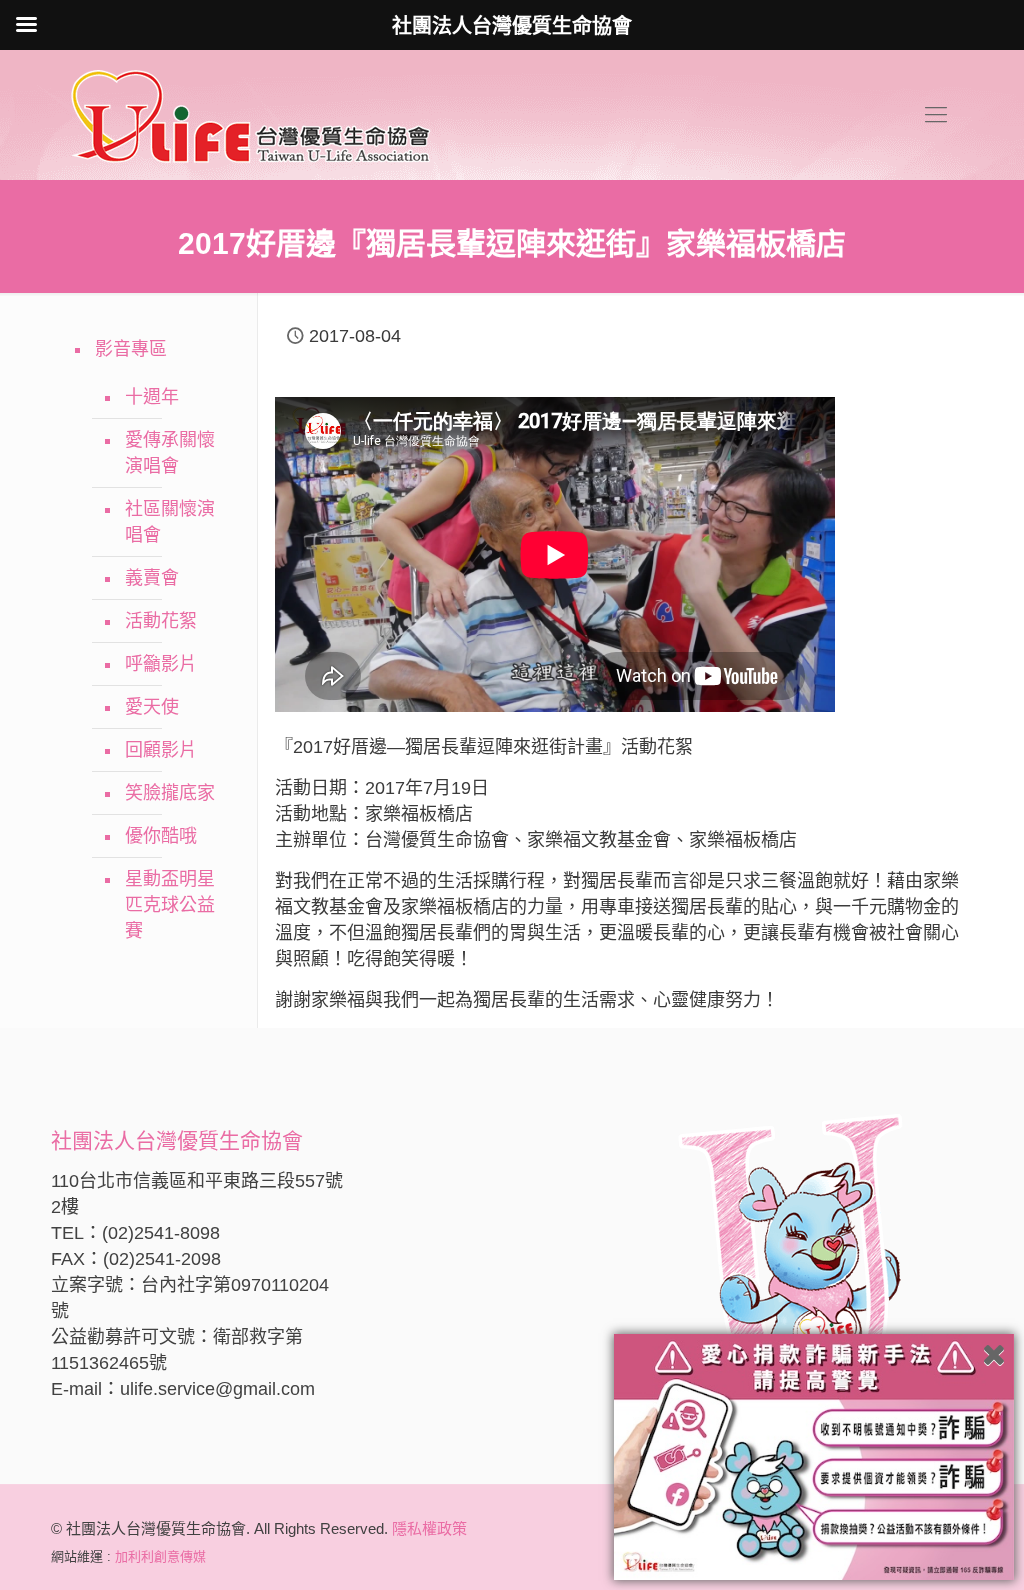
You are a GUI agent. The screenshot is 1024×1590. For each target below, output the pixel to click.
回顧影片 (161, 750)
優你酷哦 (161, 836)
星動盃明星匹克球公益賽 (170, 905)
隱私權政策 (429, 1528)
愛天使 (152, 707)
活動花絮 (161, 621)
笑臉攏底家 (170, 793)
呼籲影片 (161, 664)
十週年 (152, 397)
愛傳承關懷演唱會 (170, 453)
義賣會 (152, 578)
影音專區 (131, 349)
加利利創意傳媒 (160, 1556)
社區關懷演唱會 (170, 522)
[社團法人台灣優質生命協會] (251, 115)
